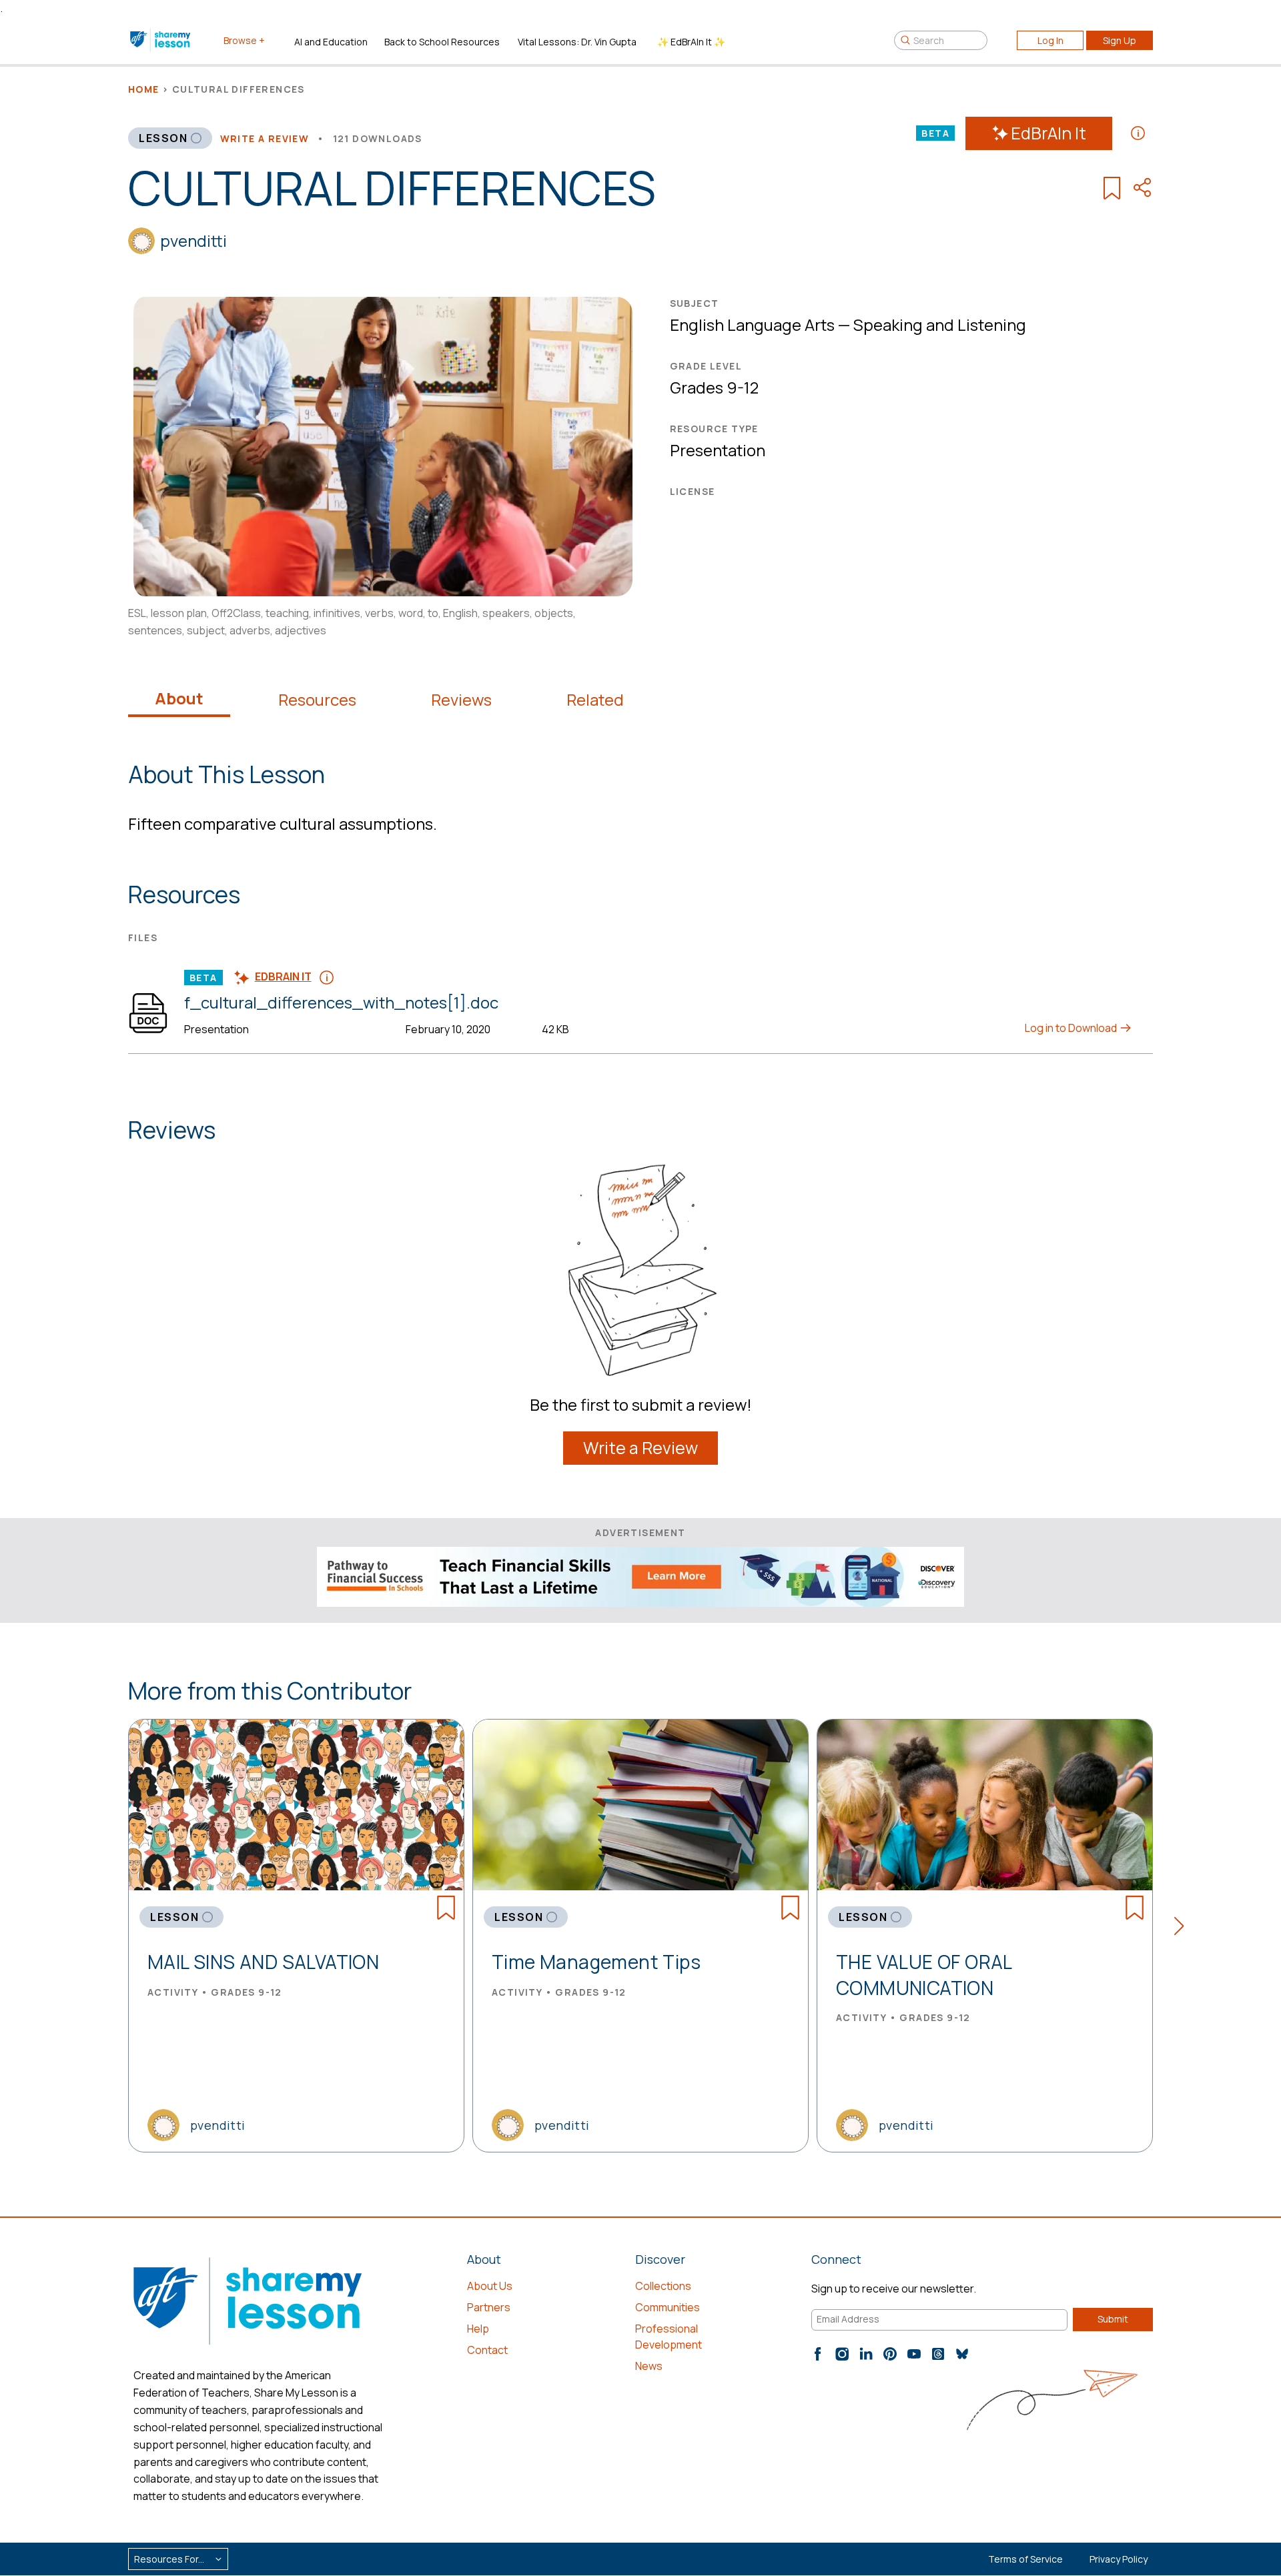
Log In (1050, 40)
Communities (668, 2307)
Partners (489, 2307)
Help (478, 2329)
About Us (490, 2286)
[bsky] (962, 2354)
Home (144, 89)
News (649, 2366)
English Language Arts (752, 325)
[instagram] (842, 2354)
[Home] (161, 40)
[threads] (938, 2354)
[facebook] (818, 2354)
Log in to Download (1072, 1028)
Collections (663, 2286)
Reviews (461, 700)
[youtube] (914, 2354)
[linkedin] (866, 2354)
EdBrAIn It (1048, 133)
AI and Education (331, 42)
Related (595, 700)
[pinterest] (890, 2354)
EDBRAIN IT (283, 977)
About (179, 698)
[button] (1183, 1928)
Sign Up (1120, 40)
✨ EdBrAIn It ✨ (691, 42)
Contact (487, 2350)
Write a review (265, 138)
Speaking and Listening (940, 325)
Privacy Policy (1119, 2559)
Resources (317, 700)
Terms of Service (1025, 2559)
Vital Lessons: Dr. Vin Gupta (577, 42)
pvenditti (193, 240)
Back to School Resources (442, 42)
